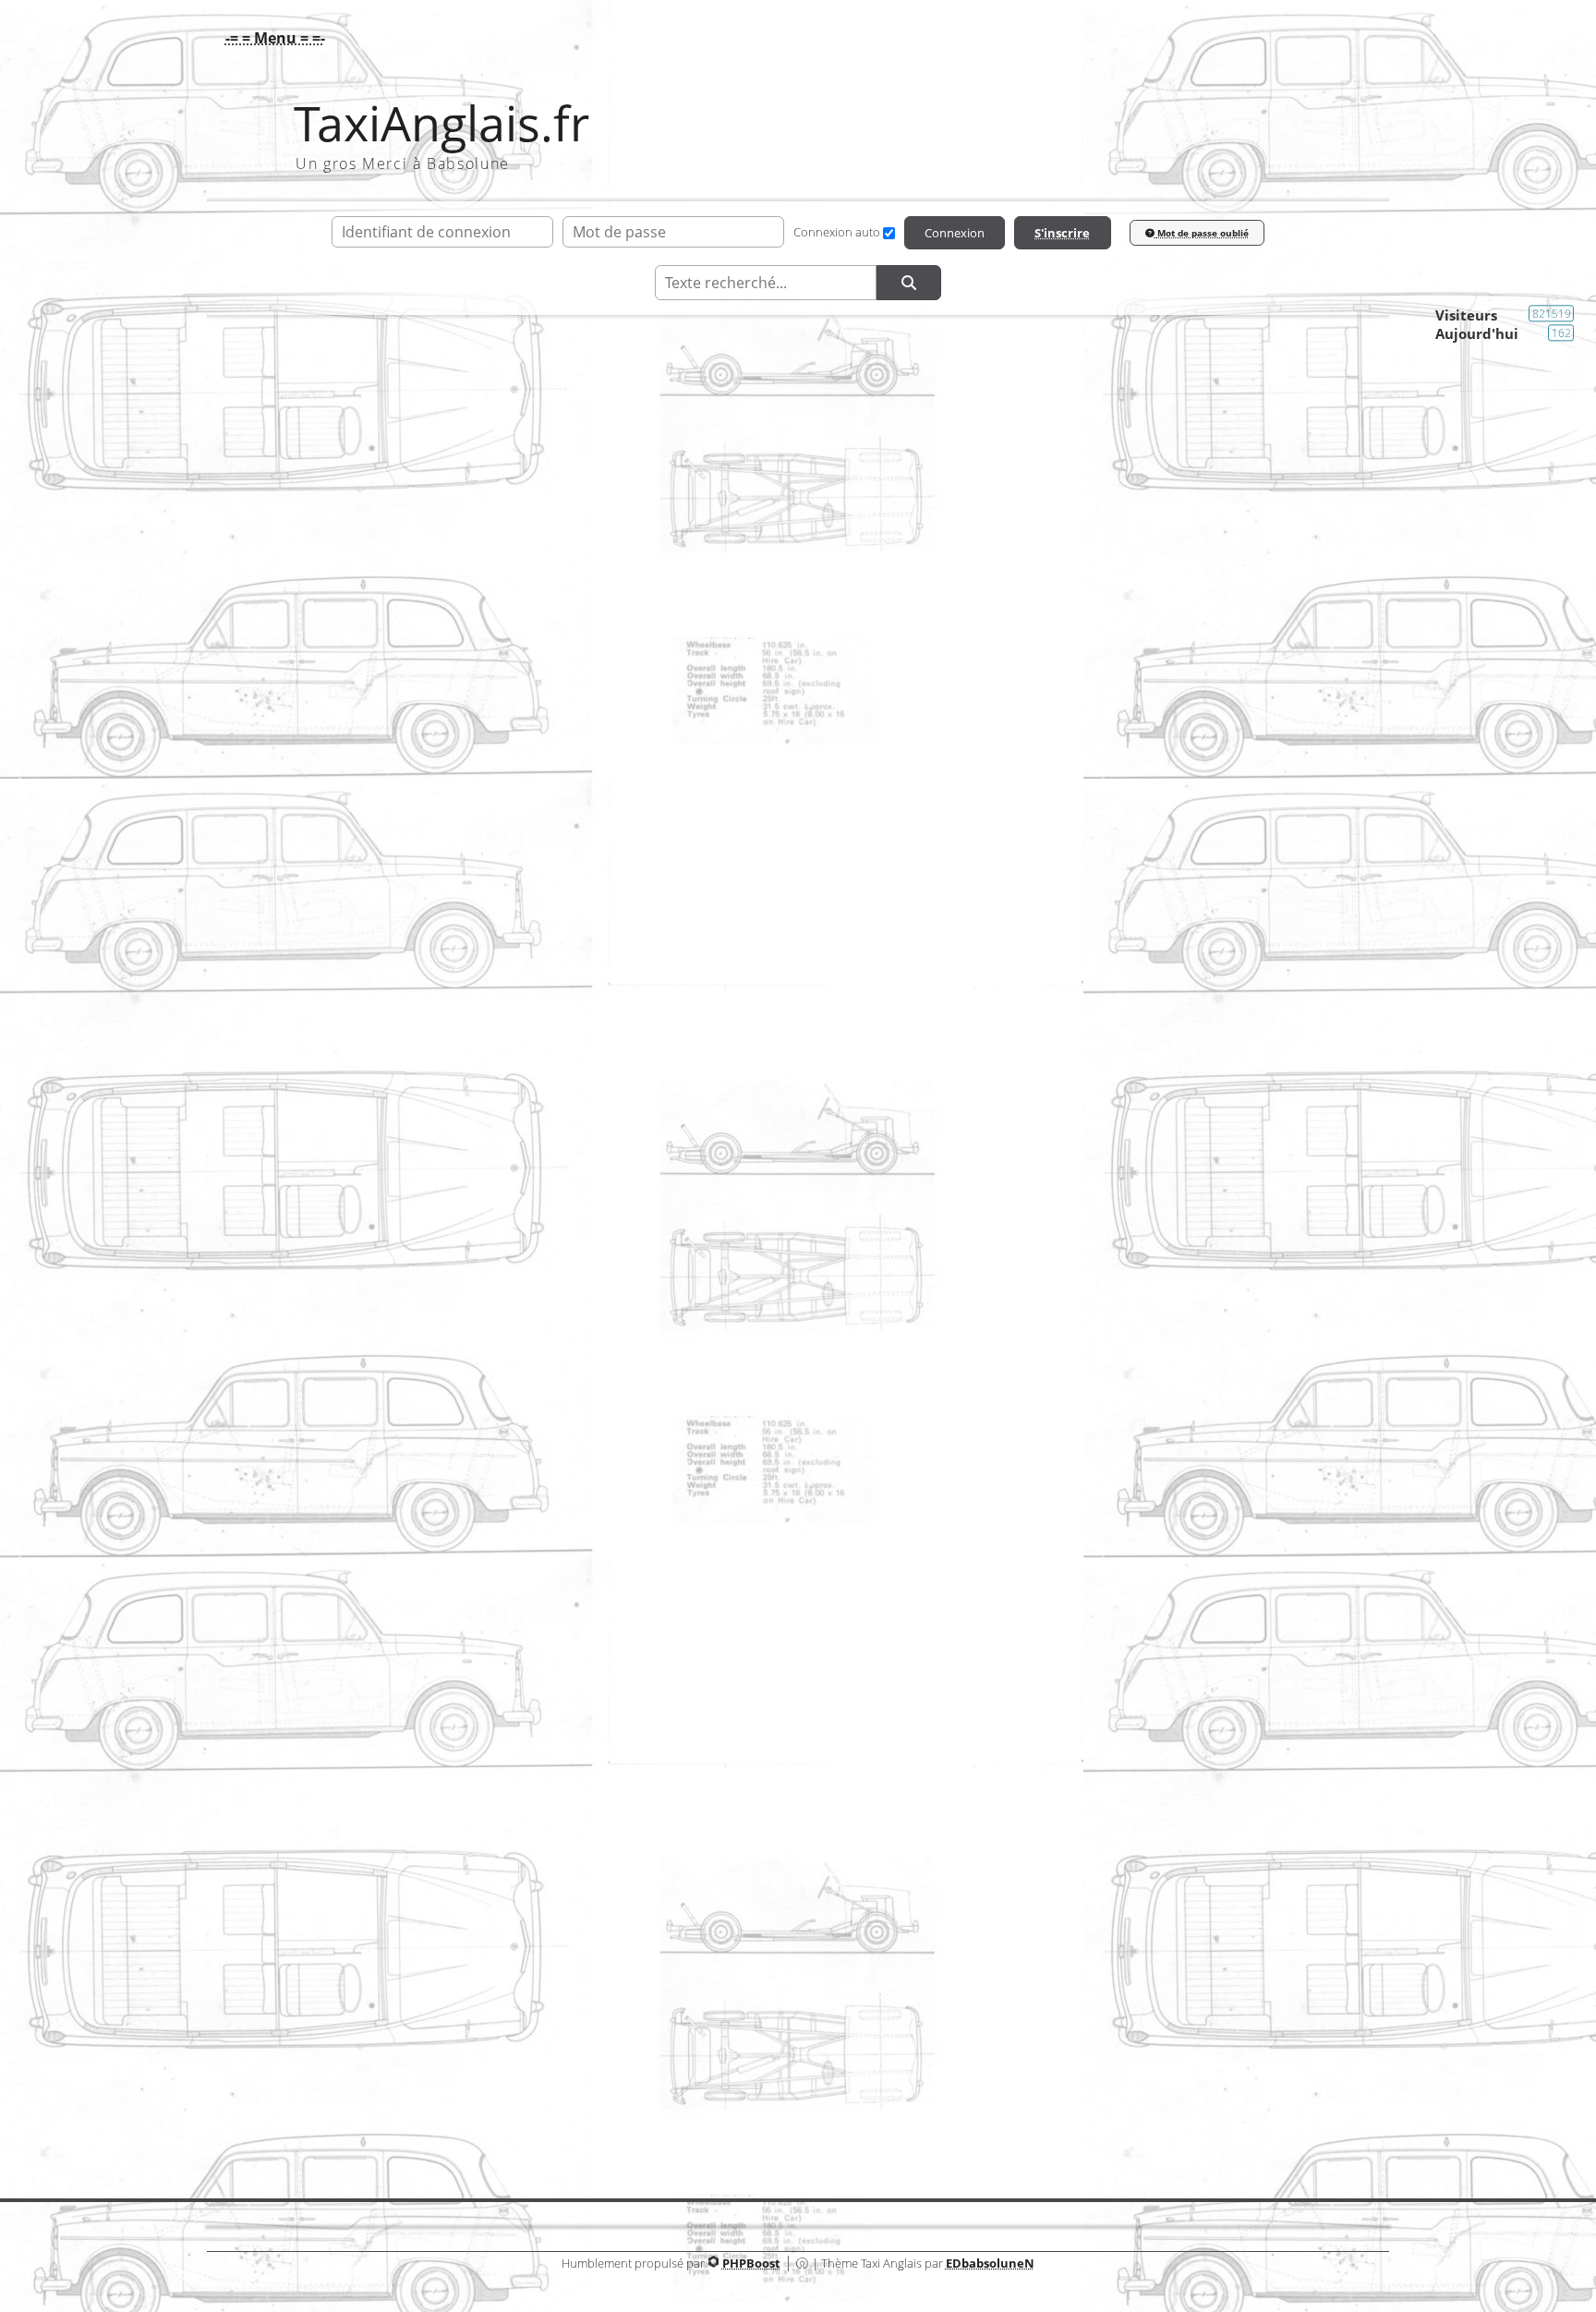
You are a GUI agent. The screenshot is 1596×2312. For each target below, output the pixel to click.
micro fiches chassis (787, 1573)
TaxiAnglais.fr (441, 123)
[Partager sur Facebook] (260, 1866)
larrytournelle (531, 985)
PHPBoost (751, 2263)
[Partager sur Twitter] (325, 1866)
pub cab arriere (787, 1701)
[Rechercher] (909, 283)
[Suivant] (1347, 926)
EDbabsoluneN (990, 2263)
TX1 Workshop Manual (787, 1508)
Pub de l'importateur (1175, 1719)
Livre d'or (798, 2085)
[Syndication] (1376, 423)
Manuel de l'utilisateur (1169, 1463)
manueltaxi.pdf (787, 1445)
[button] (271, 38)
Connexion (955, 233)
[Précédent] (634, 926)
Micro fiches (1202, 1592)
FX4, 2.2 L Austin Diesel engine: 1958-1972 (787, 1637)
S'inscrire (1062, 233)
